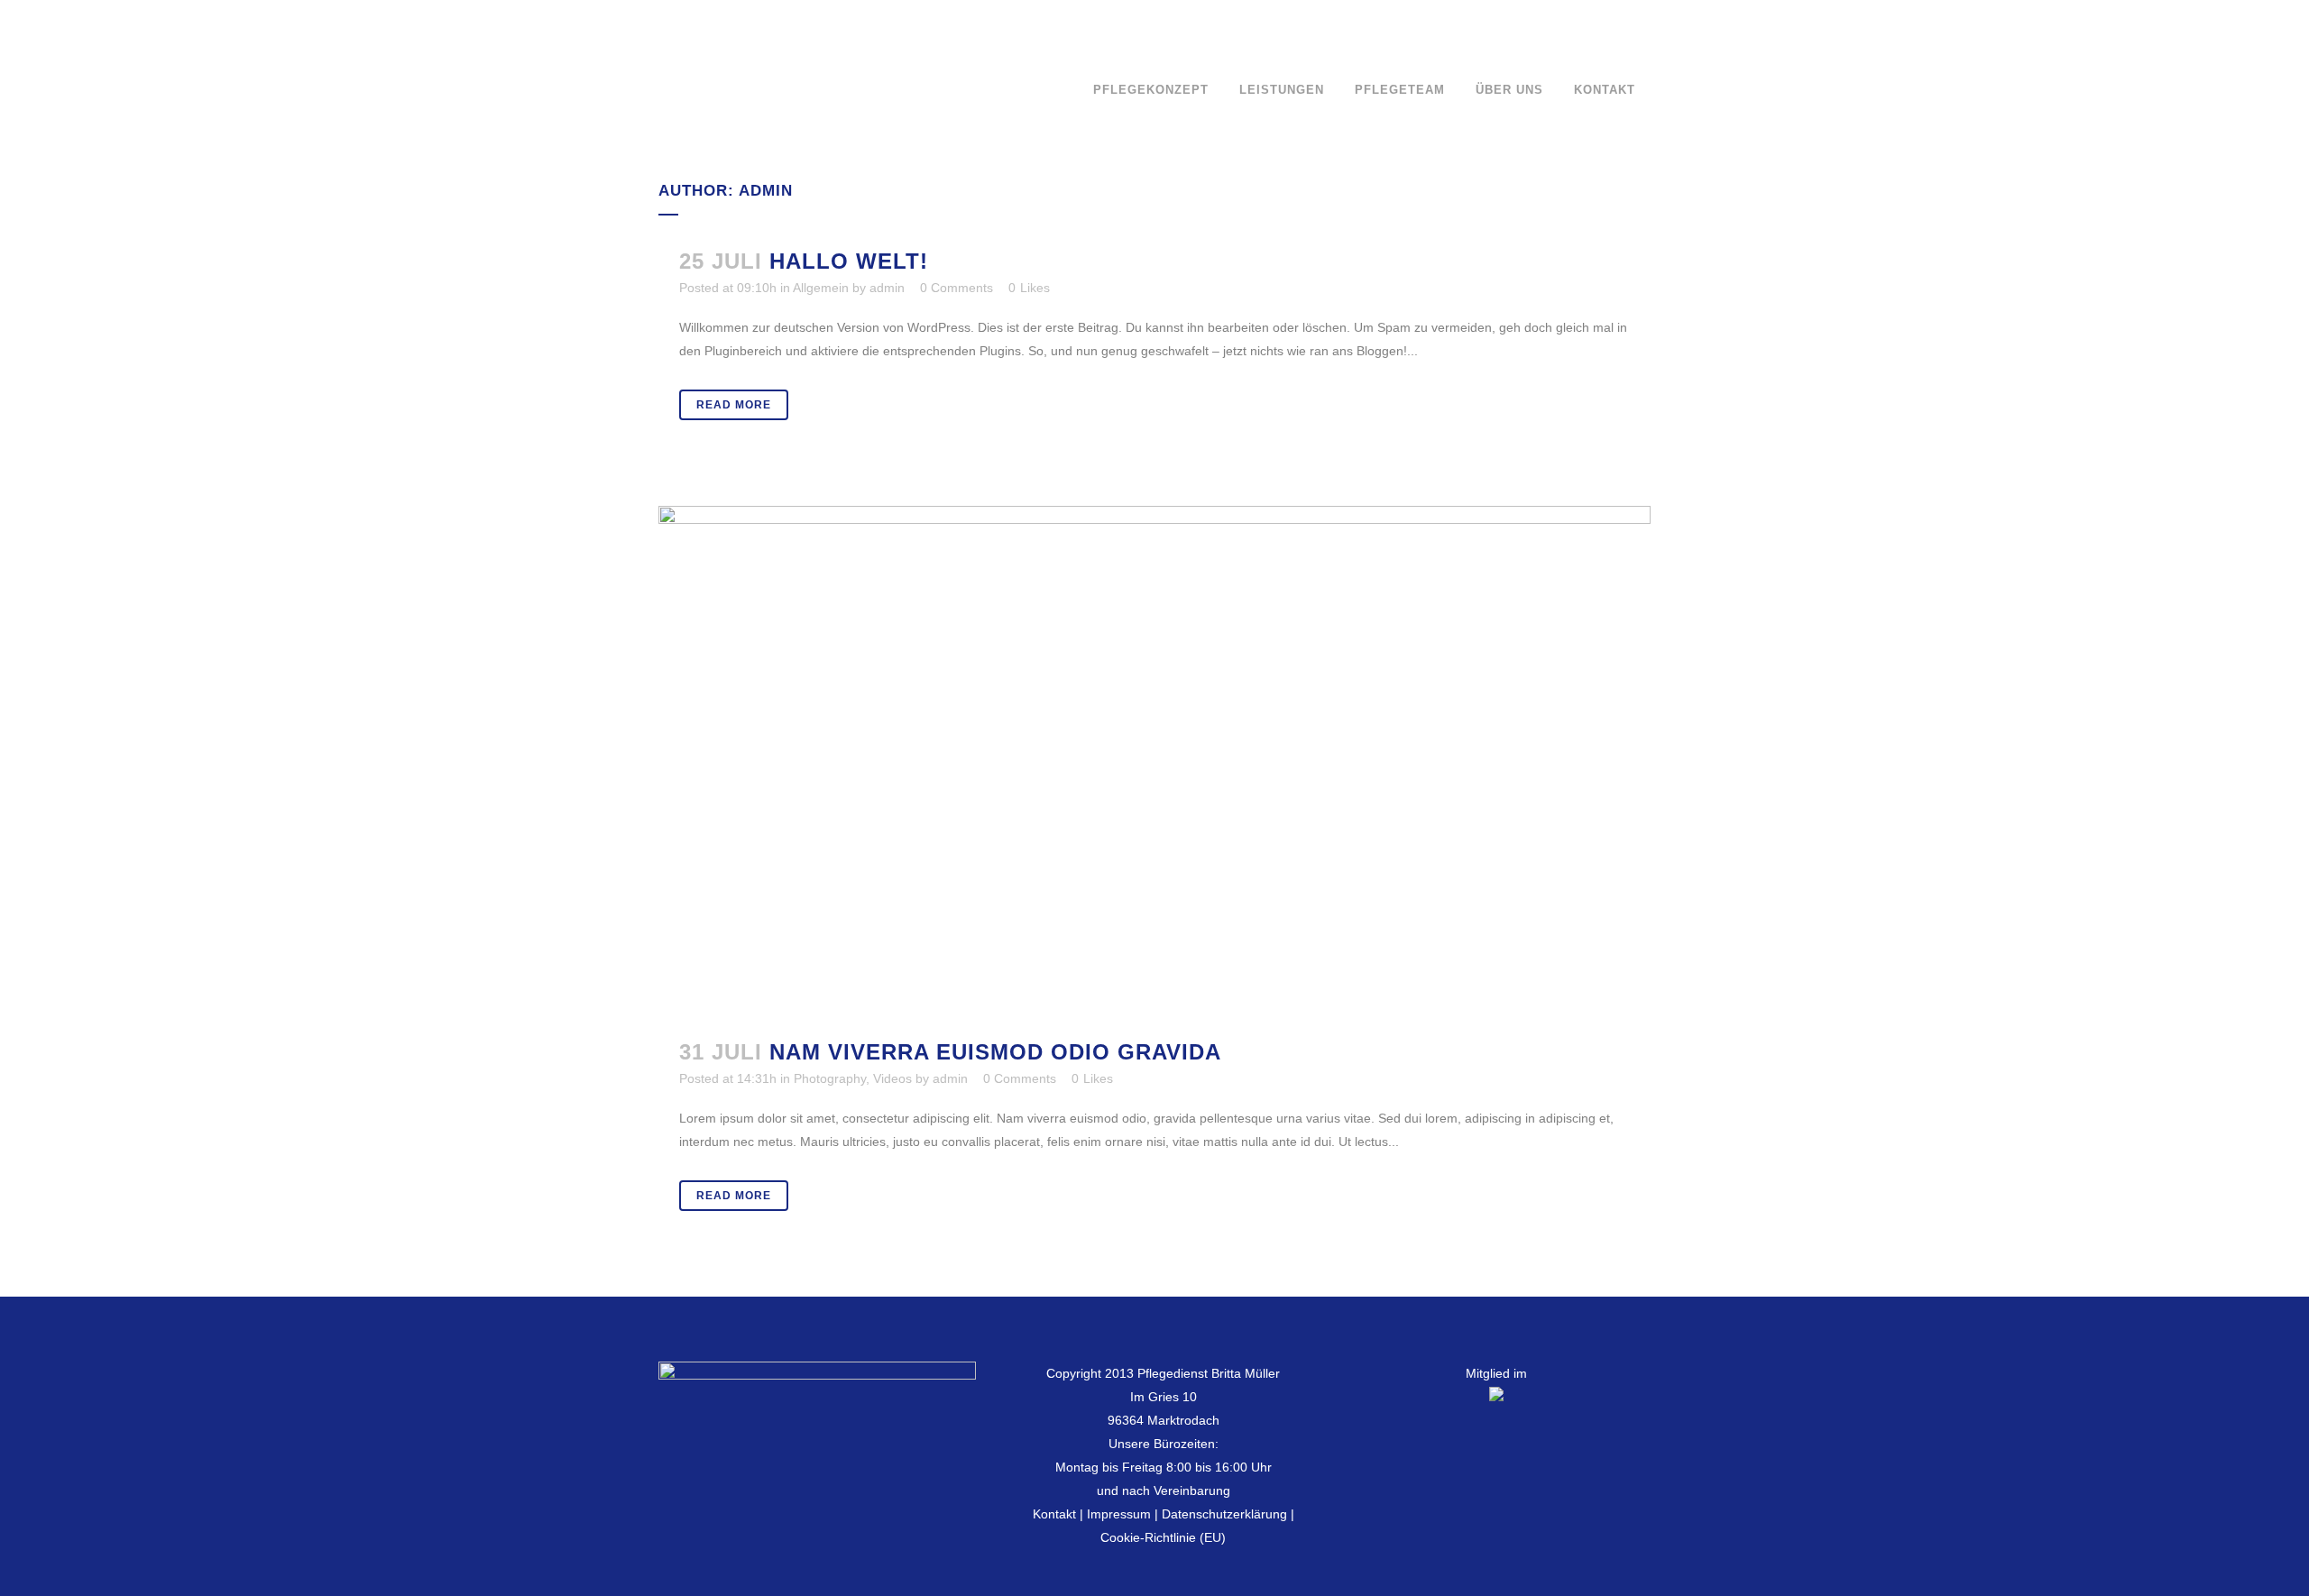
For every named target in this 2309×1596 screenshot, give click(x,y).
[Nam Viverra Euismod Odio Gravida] (1154, 761)
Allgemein (821, 288)
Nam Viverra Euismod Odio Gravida (995, 1052)
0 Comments (957, 288)
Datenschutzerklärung (1224, 1514)
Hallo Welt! (849, 261)
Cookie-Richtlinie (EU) (1163, 1537)
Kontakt (1054, 1514)
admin (887, 288)
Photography (830, 1078)
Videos (892, 1078)
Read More (734, 405)
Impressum (1119, 1514)
